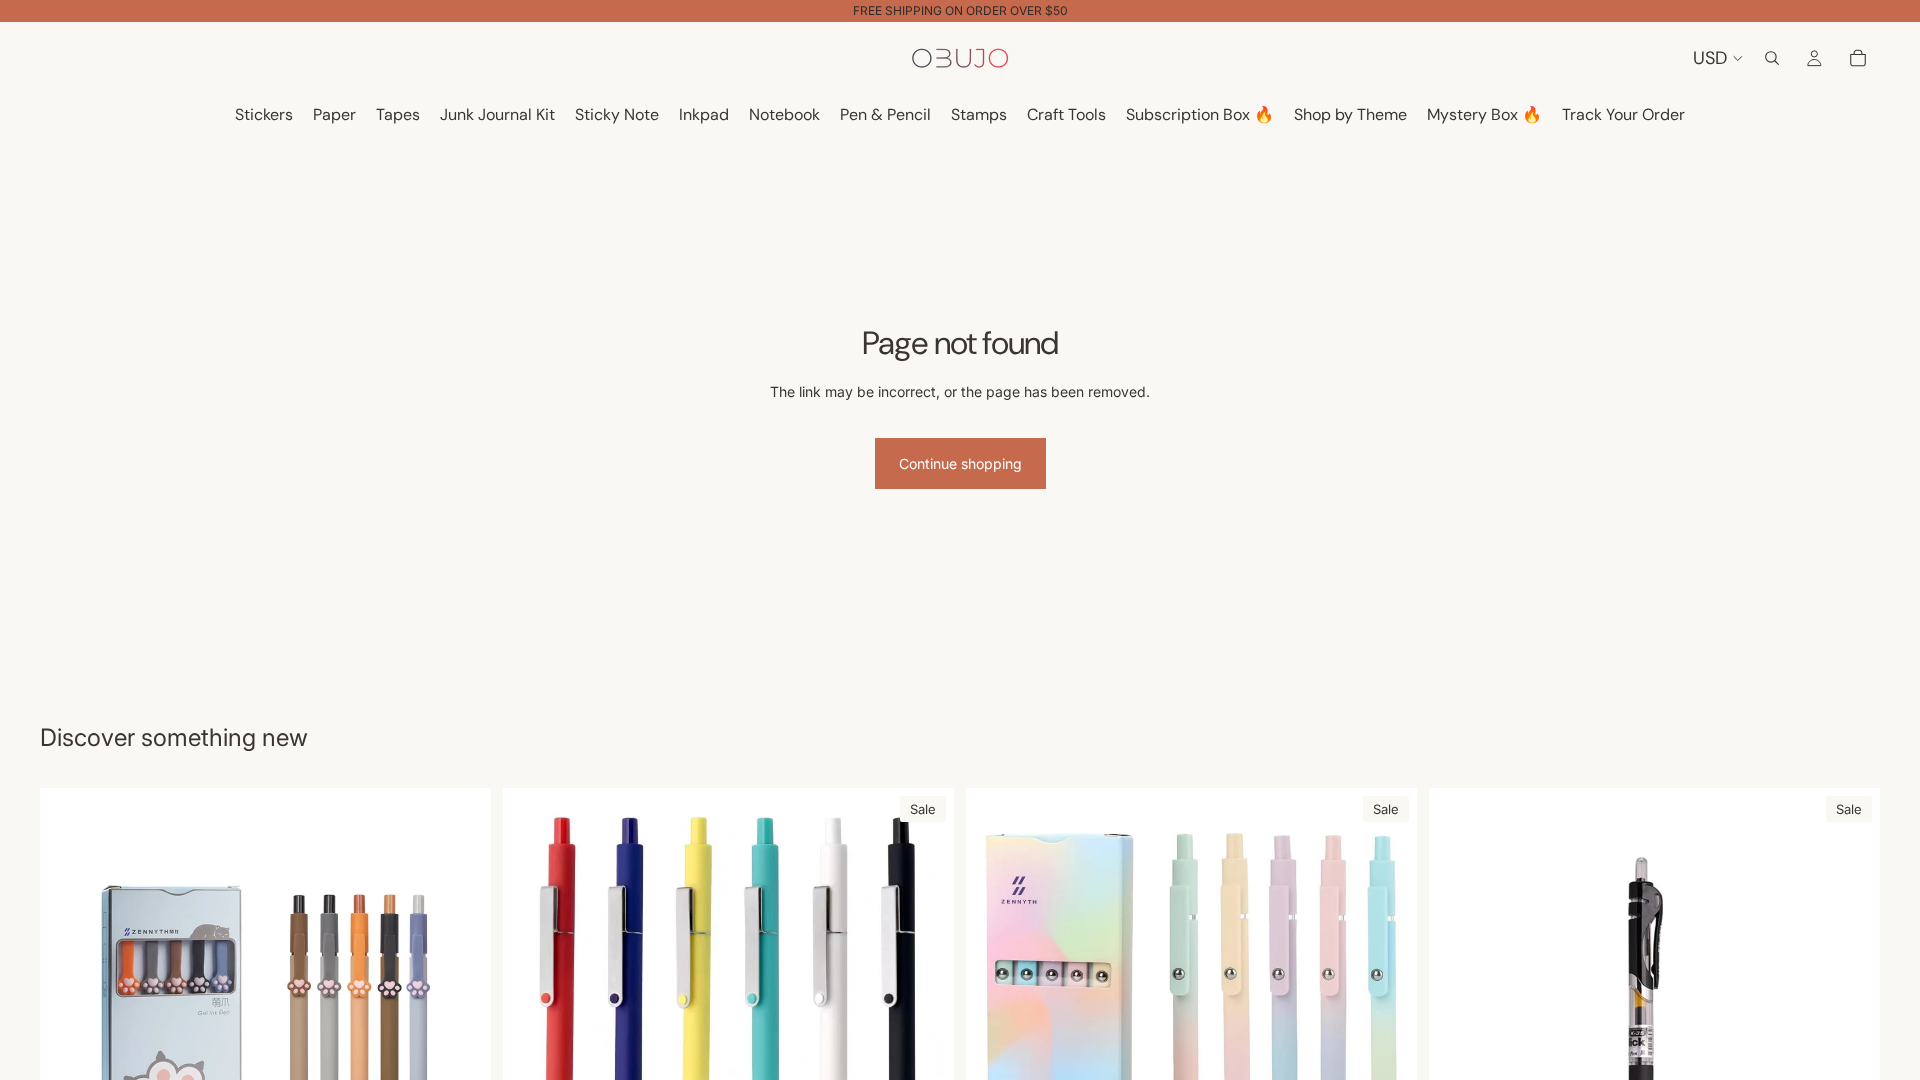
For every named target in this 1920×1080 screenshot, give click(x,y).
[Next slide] (924, 1013)
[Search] (1772, 58)
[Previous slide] (533, 1013)
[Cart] (1858, 58)
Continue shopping (960, 463)
